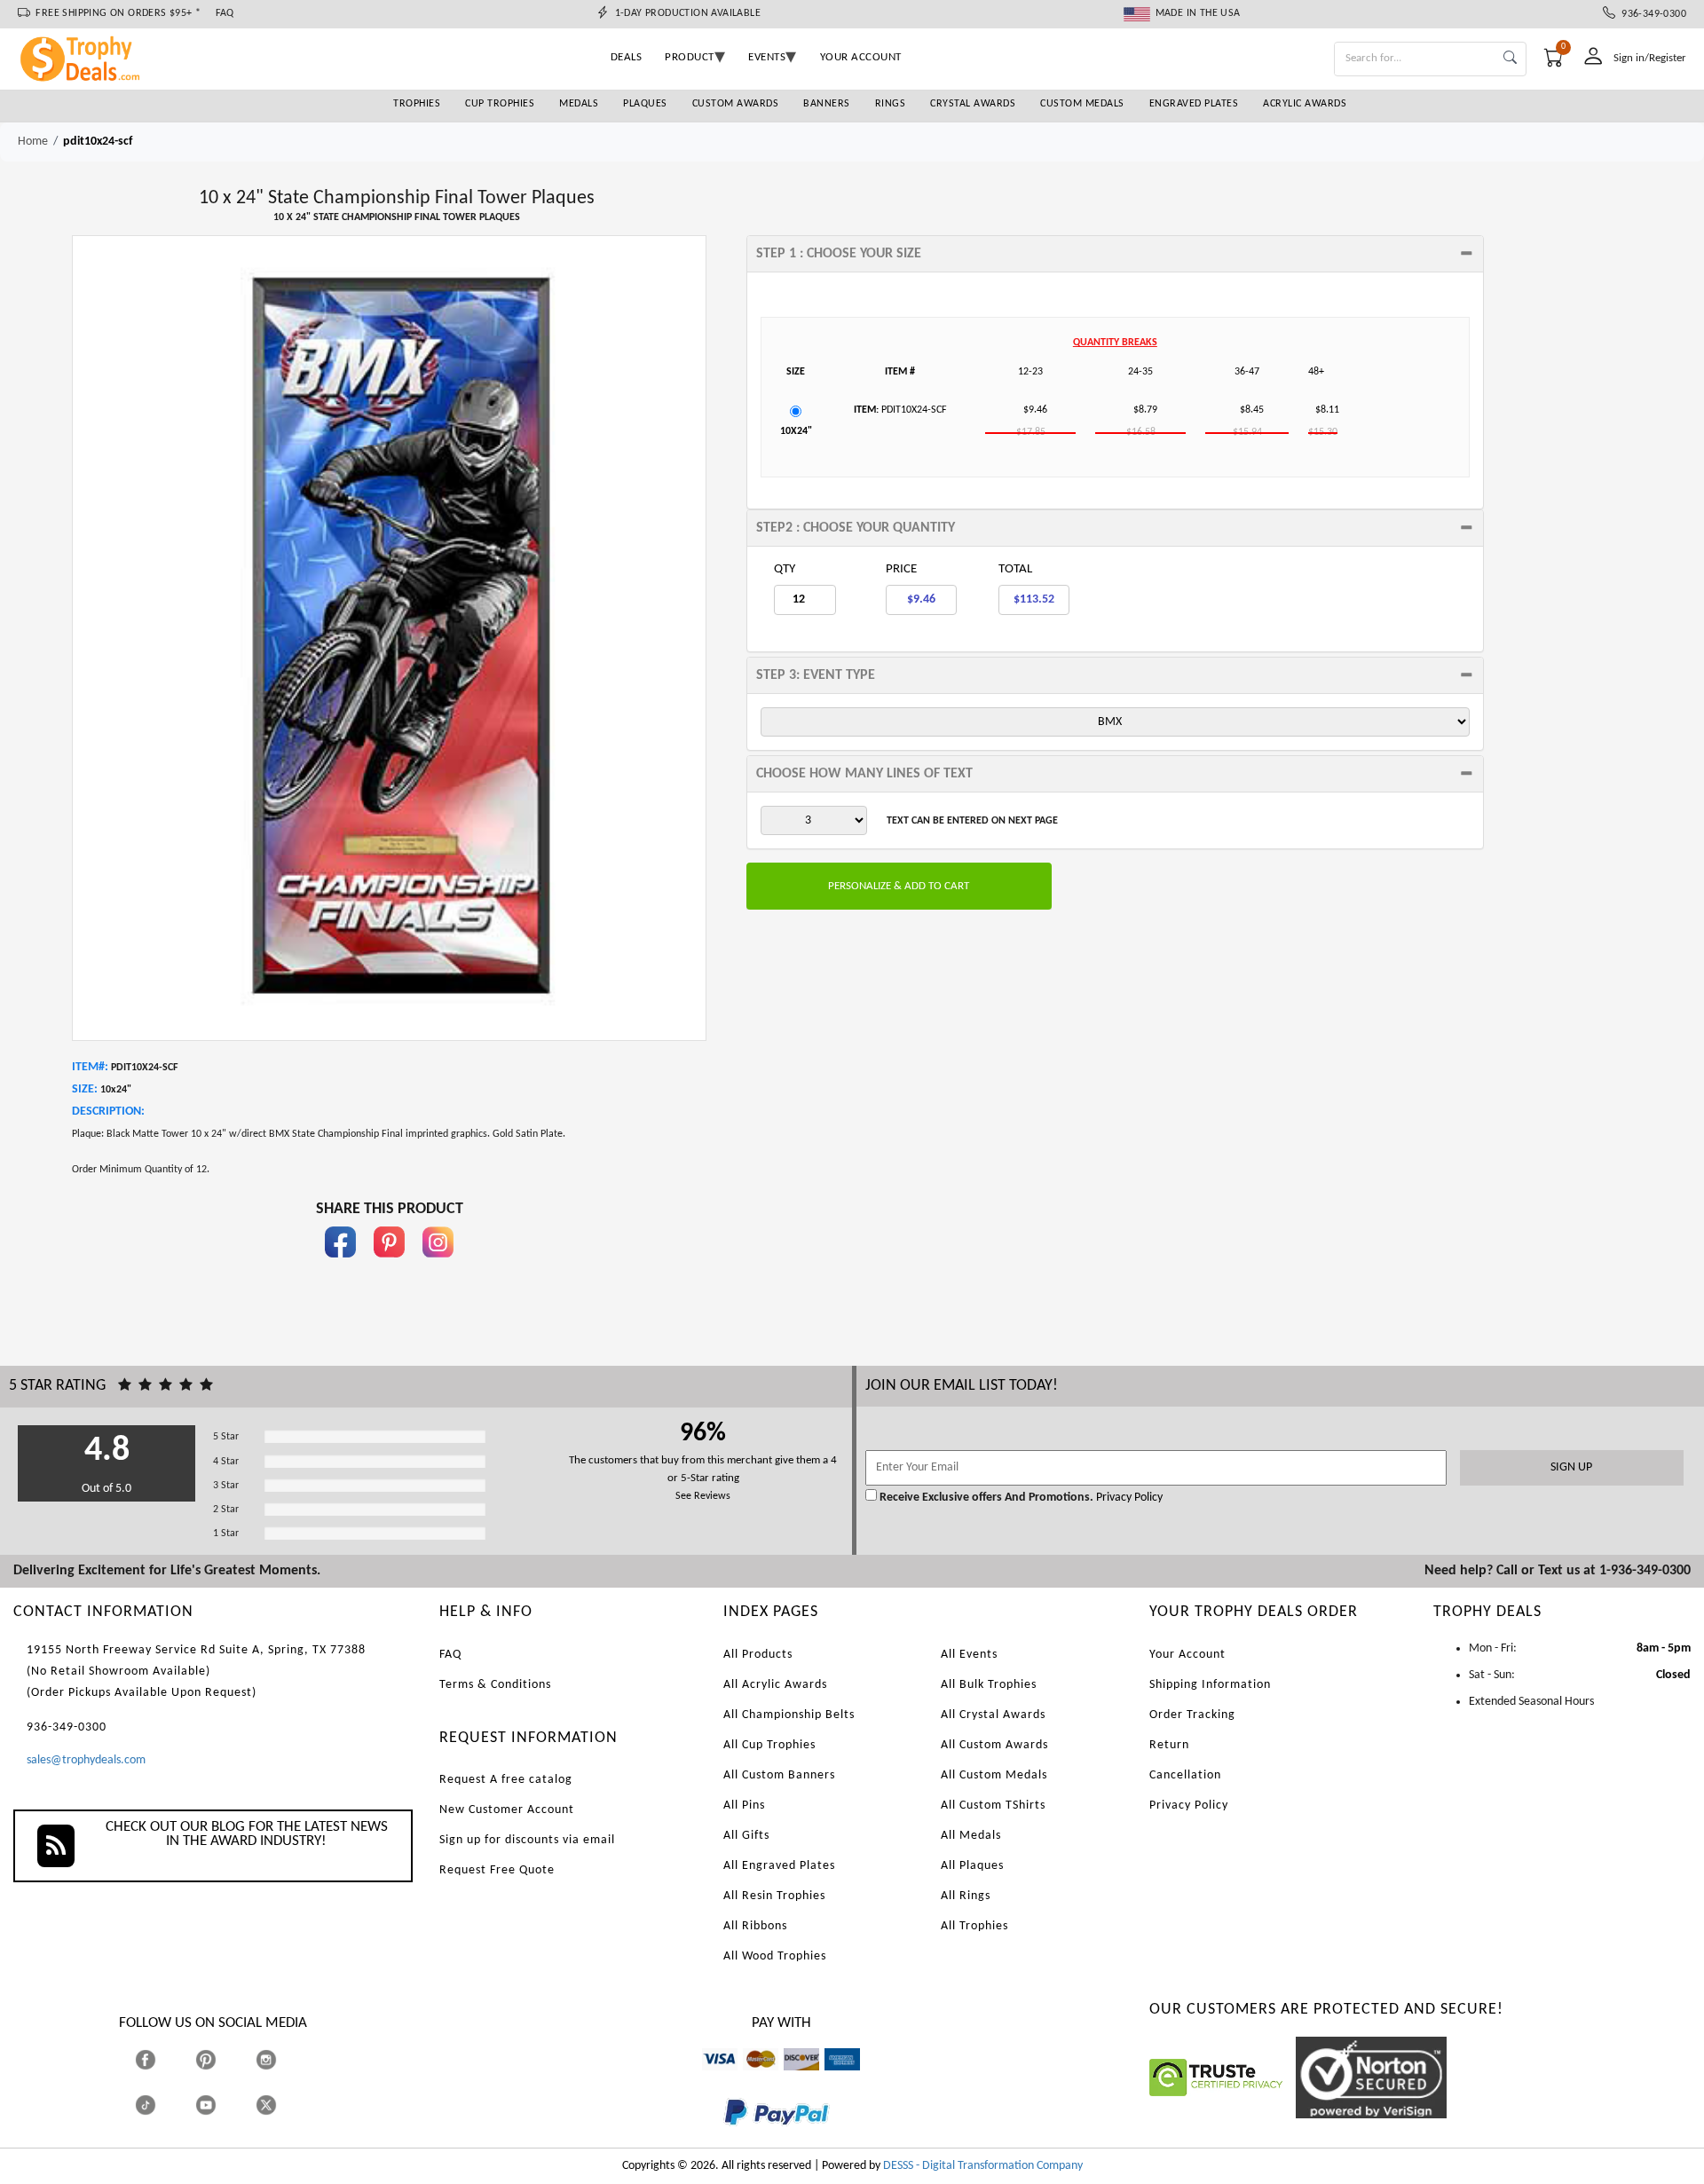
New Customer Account (507, 1810)
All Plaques (972, 1866)
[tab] (1115, 254)
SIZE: (85, 1089)
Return (1169, 1745)
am (832, 2079)
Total (1015, 569)
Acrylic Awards (1305, 104)
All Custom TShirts (993, 1806)
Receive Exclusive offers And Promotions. (986, 1498)
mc (750, 2079)
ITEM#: (90, 1067)
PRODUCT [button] (690, 57)
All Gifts (746, 1836)
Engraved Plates (1194, 104)
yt (221, 2105)
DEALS (627, 57)
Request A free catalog (506, 1780)
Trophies (417, 104)
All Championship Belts (789, 1715)
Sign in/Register (1650, 58)
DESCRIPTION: (108, 1112)
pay (724, 2138)
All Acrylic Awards (775, 1685)
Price (901, 569)
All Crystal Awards (993, 1715)
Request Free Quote (497, 1870)
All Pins (744, 1806)
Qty (785, 569)
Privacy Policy (1128, 1498)
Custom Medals (1082, 104)
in (438, 1266)
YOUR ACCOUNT (861, 57)
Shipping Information (1210, 1685)
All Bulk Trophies (989, 1685)
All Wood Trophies (775, 1956)
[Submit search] (1510, 59)
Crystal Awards (973, 104)
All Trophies (974, 1926)
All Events (969, 1655)
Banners (827, 104)
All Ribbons (755, 1926)
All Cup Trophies (769, 1745)
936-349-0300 (1651, 14)
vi (706, 2079)
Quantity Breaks (1115, 343)
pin (389, 1266)
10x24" (796, 431)
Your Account (1187, 1655)
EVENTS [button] (767, 57)
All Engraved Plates (779, 1866)
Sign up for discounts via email (527, 1840)
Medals (579, 104)
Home (33, 142)
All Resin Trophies (774, 1896)
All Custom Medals (994, 1775)
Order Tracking (1192, 1715)
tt (162, 2105)
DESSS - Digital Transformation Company (983, 2166)
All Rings (966, 1896)
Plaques (645, 104)
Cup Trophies (500, 104)
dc (789, 2079)
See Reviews (703, 1496)
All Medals (971, 1836)
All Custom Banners (779, 1775)
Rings (891, 104)
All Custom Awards (994, 1745)
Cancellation (1185, 1775)
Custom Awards (736, 104)
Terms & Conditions (495, 1685)
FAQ (225, 13)
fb (341, 1266)
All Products (758, 1655)
